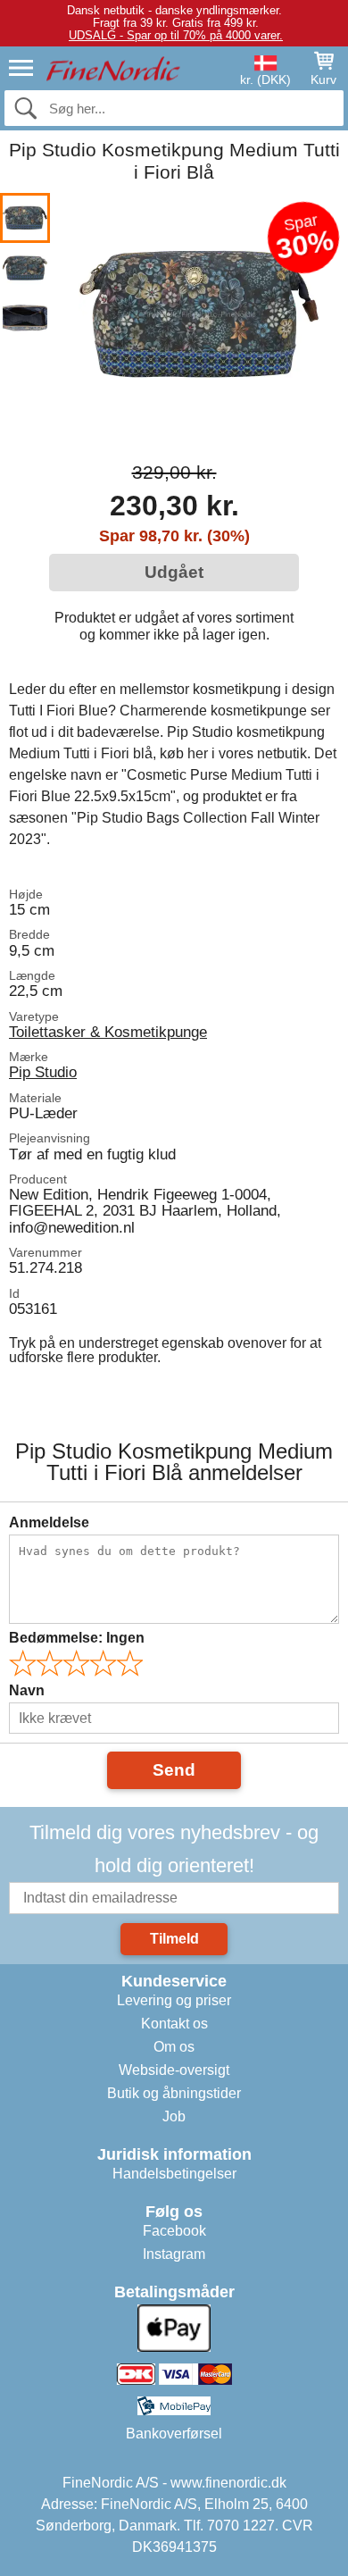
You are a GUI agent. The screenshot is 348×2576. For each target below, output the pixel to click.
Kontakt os (174, 2024)
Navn (27, 1690)
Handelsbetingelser (174, 2174)
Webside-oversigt (174, 2070)
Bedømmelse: (77, 1638)
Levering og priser (174, 2000)
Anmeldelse (49, 1522)
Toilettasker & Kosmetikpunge (108, 1032)
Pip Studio (43, 1072)
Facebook (174, 2231)
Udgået (174, 572)
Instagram (174, 2254)
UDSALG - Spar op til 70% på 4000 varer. (176, 35)
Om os (174, 2047)
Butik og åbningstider (174, 2093)
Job (174, 2116)
